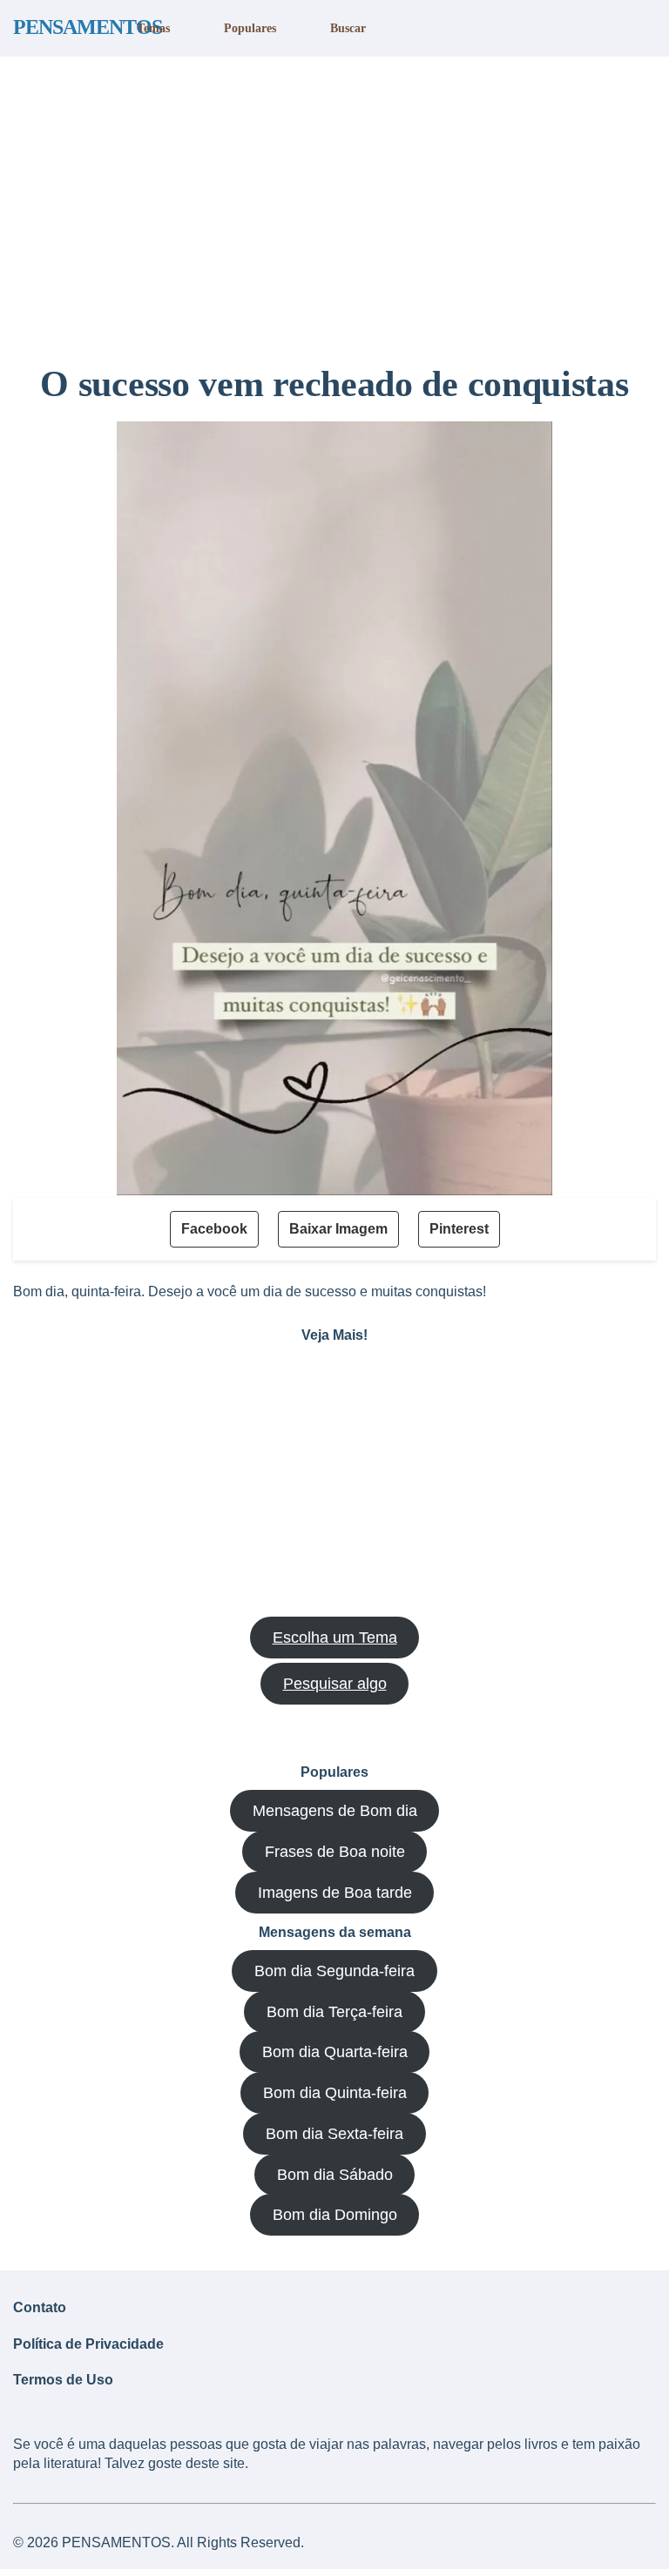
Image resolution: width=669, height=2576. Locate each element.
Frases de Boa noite (335, 1852)
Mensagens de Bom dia (335, 1811)
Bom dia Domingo (335, 2215)
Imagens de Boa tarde (335, 1893)
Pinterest (459, 1229)
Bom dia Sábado (335, 2175)
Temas (153, 28)
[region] (334, 203)
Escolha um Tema (335, 1638)
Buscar (348, 28)
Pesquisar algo (335, 1684)
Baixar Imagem (338, 1229)
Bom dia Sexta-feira (334, 2134)
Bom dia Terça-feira (334, 2012)
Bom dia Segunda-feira (334, 1971)
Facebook (214, 1229)
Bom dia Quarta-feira (335, 2052)
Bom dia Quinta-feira (335, 2093)
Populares (250, 28)
